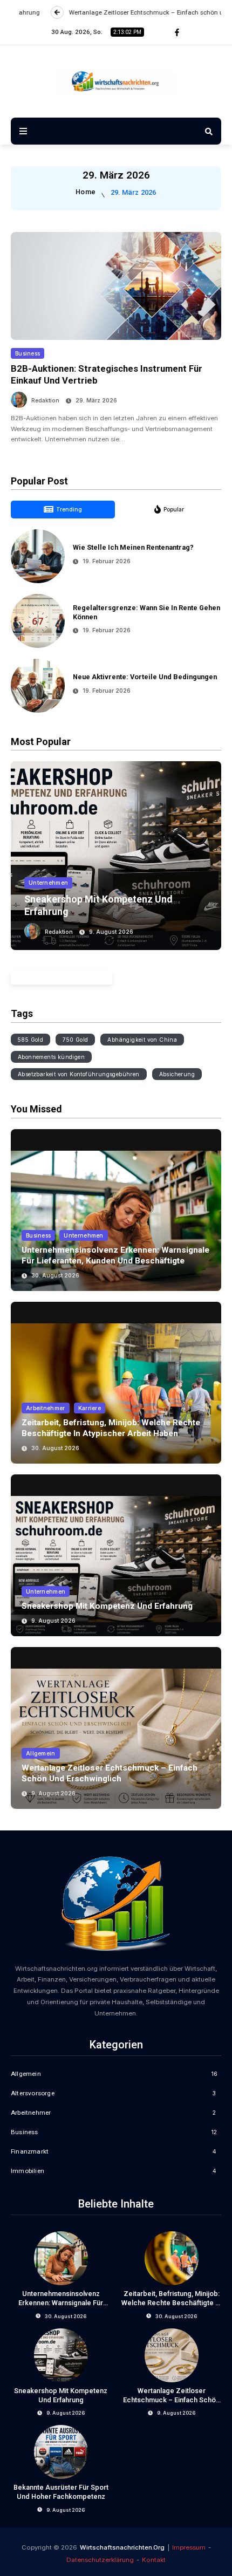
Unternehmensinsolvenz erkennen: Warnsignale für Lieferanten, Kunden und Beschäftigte (115, 1255)
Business (28, 353)
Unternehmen (48, 883)
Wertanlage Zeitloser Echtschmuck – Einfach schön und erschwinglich (110, 1773)
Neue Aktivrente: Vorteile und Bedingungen (145, 677)
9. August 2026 (111, 932)
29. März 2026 (96, 400)
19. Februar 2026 (107, 561)
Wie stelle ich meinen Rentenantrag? (133, 547)
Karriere (90, 1408)
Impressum (189, 2547)
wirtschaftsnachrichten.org (122, 2547)
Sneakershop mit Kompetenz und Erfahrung (107, 1606)
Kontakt (154, 2560)
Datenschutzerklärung (100, 2560)
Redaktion (45, 400)
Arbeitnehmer (46, 1408)
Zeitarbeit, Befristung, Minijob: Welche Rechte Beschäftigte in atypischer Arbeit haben (111, 1428)
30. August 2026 (55, 1275)
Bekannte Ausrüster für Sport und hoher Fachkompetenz (61, 2492)
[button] (24, 852)
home (86, 192)
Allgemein (41, 1753)
